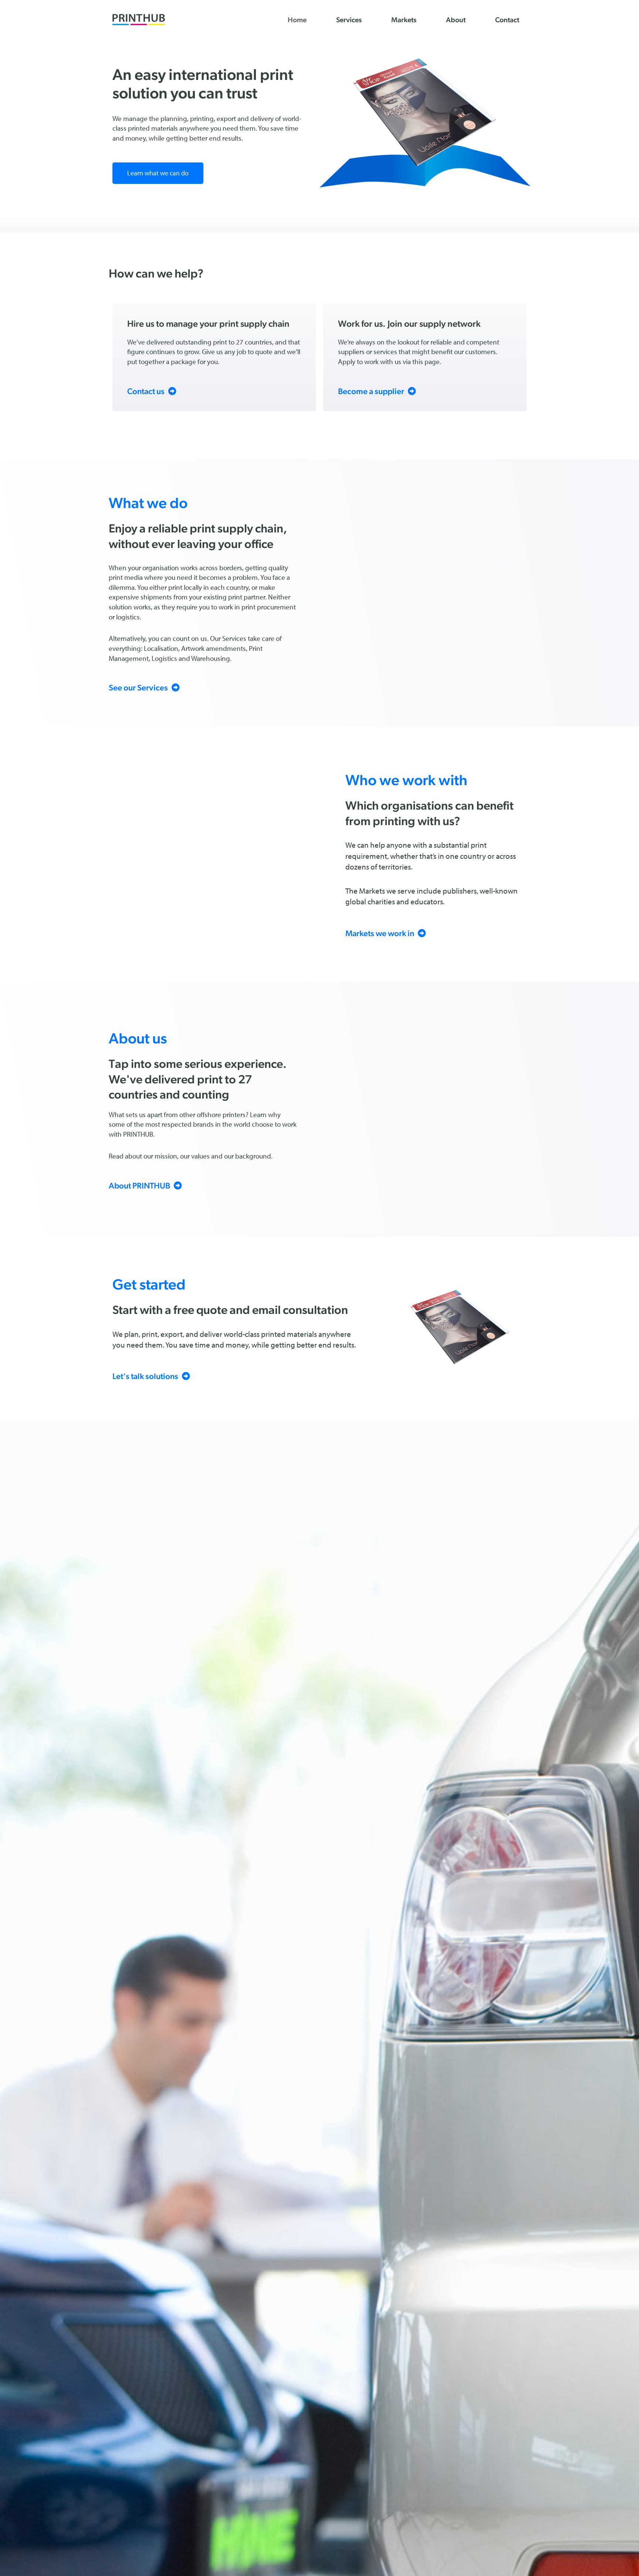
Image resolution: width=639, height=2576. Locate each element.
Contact (507, 20)
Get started (149, 1284)
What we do (148, 503)
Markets (404, 20)
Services (349, 20)
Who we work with (406, 780)
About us (138, 1038)
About (456, 20)
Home (297, 20)
